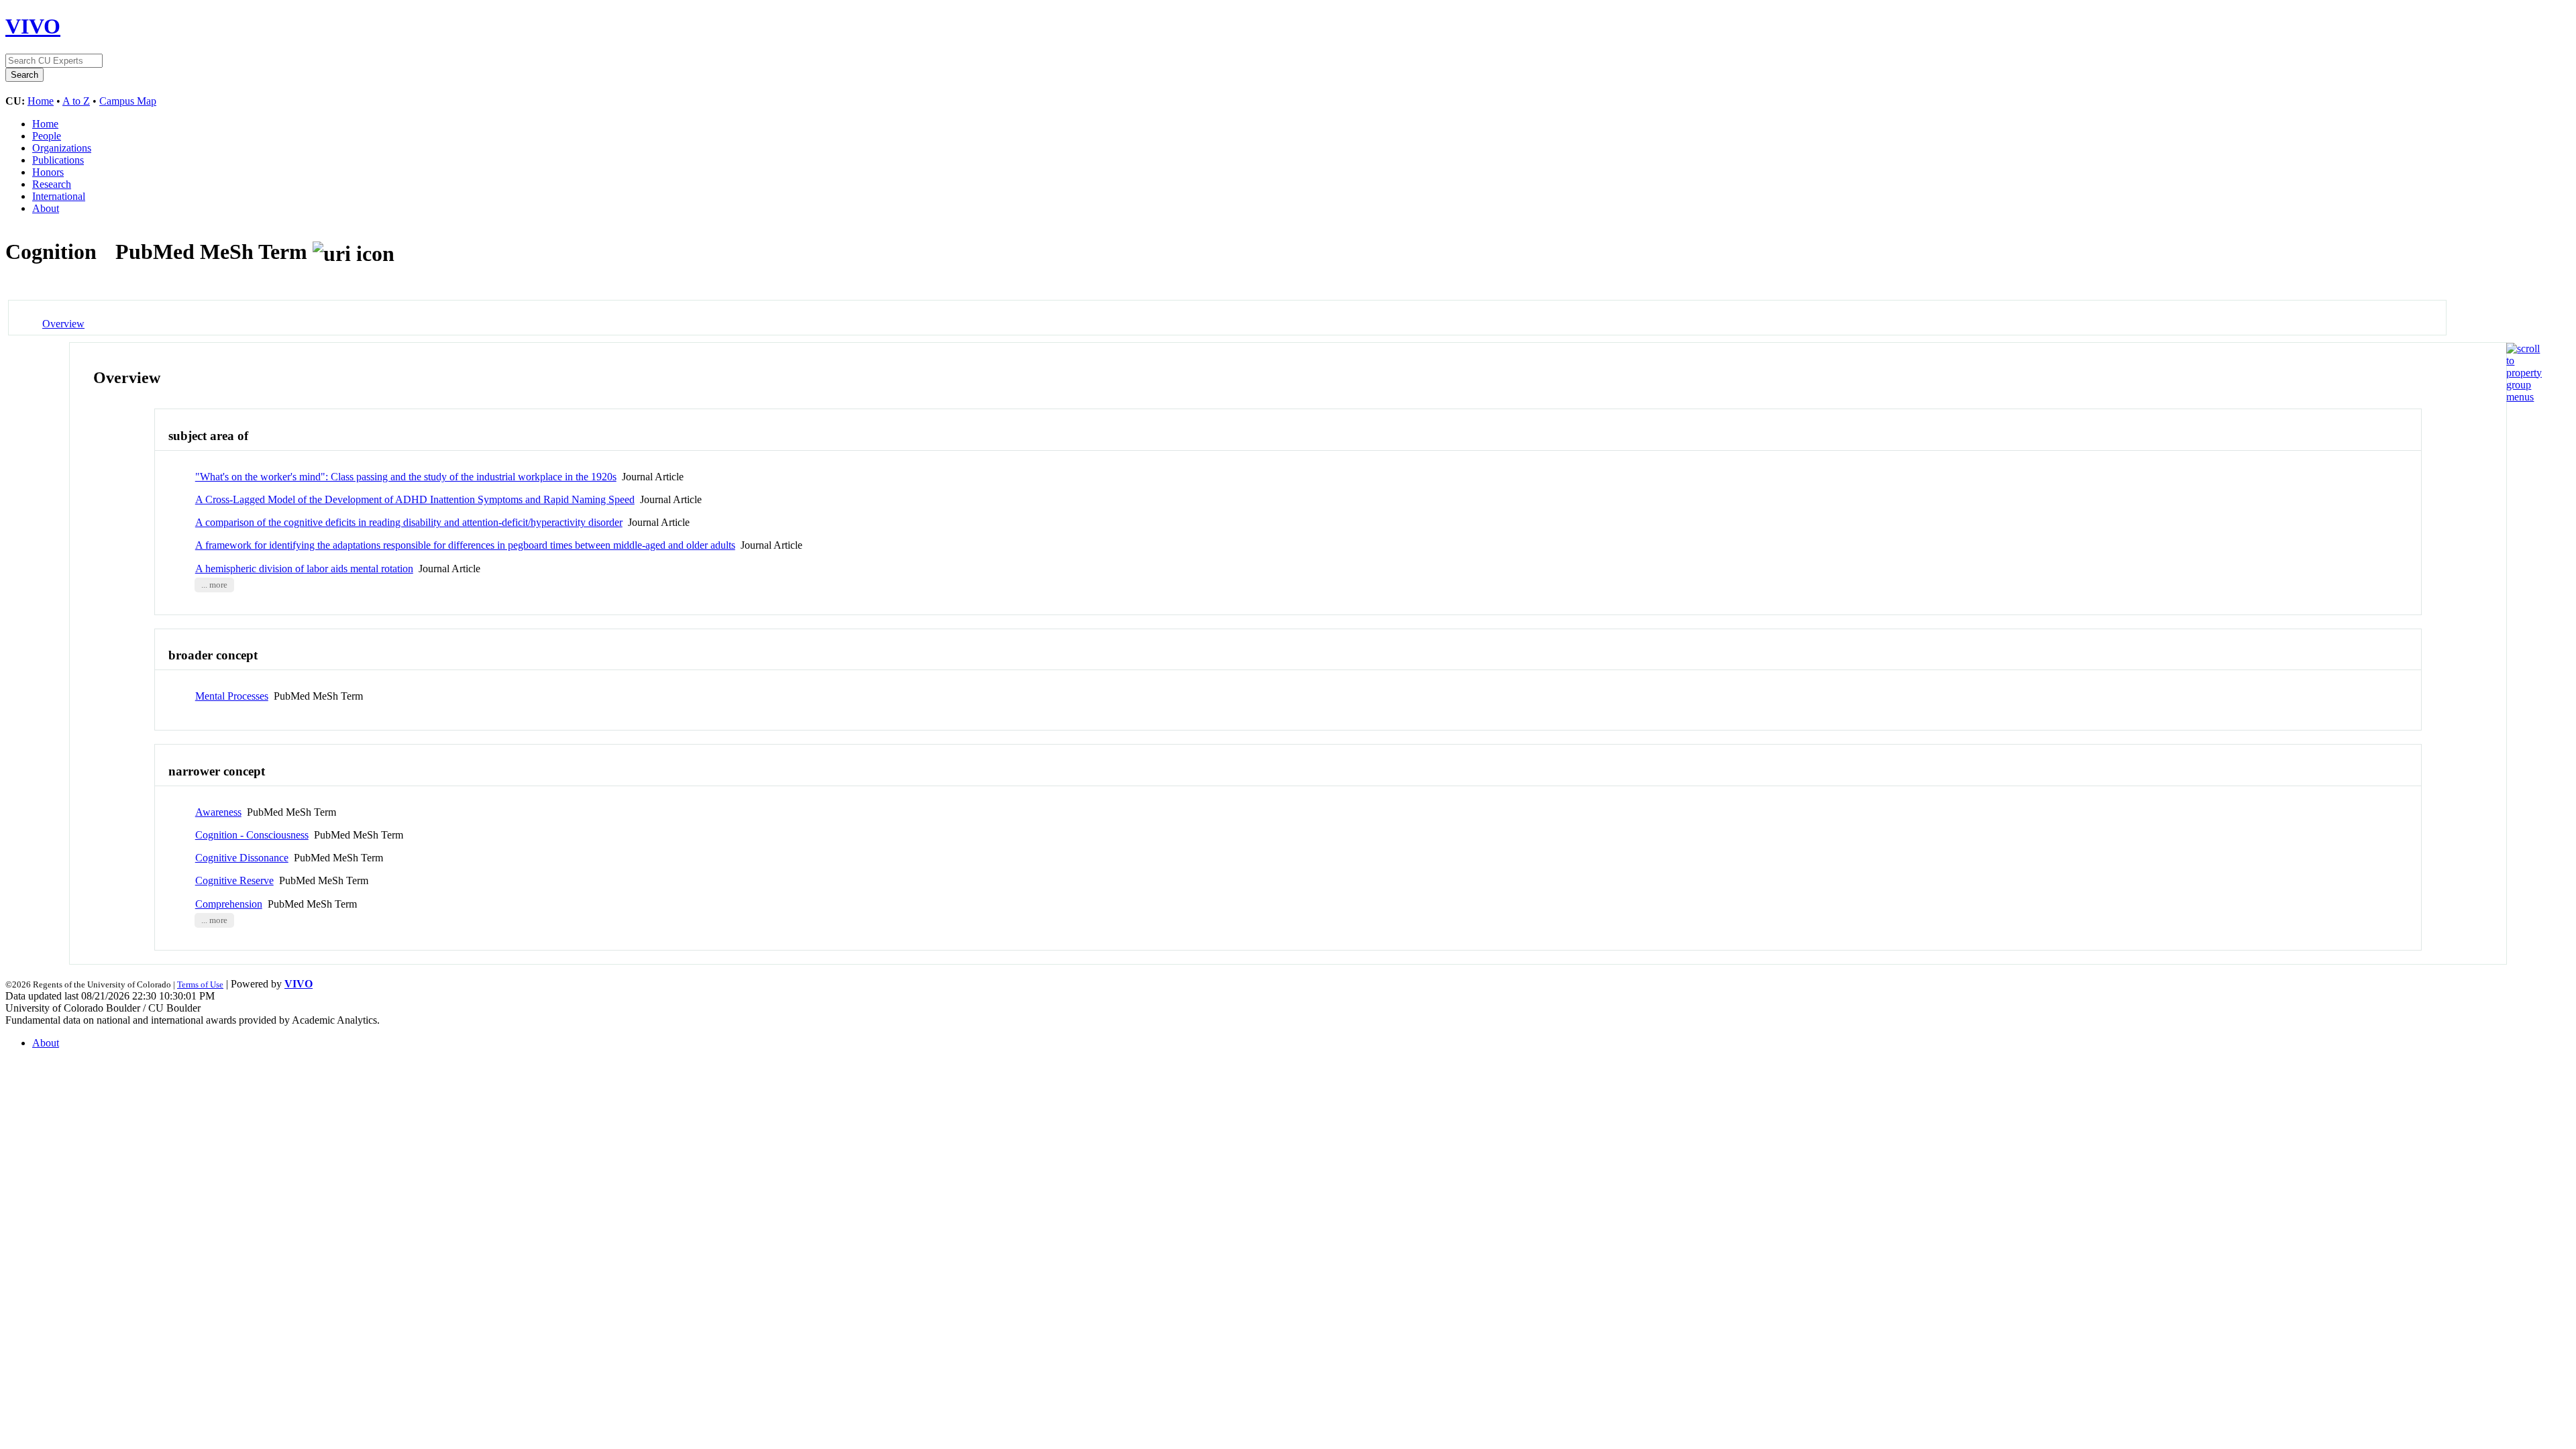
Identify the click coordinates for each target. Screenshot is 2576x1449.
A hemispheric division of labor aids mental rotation (304, 569)
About (46, 208)
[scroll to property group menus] (2524, 397)
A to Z (76, 101)
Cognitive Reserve (234, 880)
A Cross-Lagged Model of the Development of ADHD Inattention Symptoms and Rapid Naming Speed (415, 499)
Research (52, 184)
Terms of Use (200, 984)
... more (214, 585)
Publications (58, 160)
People (47, 136)
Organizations (62, 148)
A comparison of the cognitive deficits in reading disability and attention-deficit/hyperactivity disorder (409, 522)
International (59, 196)
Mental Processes (232, 696)
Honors (48, 172)
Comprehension (229, 904)
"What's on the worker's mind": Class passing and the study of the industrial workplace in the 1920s (406, 477)
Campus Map (128, 101)
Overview (63, 324)
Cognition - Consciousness (252, 835)
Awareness (218, 812)
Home (41, 101)
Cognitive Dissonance (242, 858)
